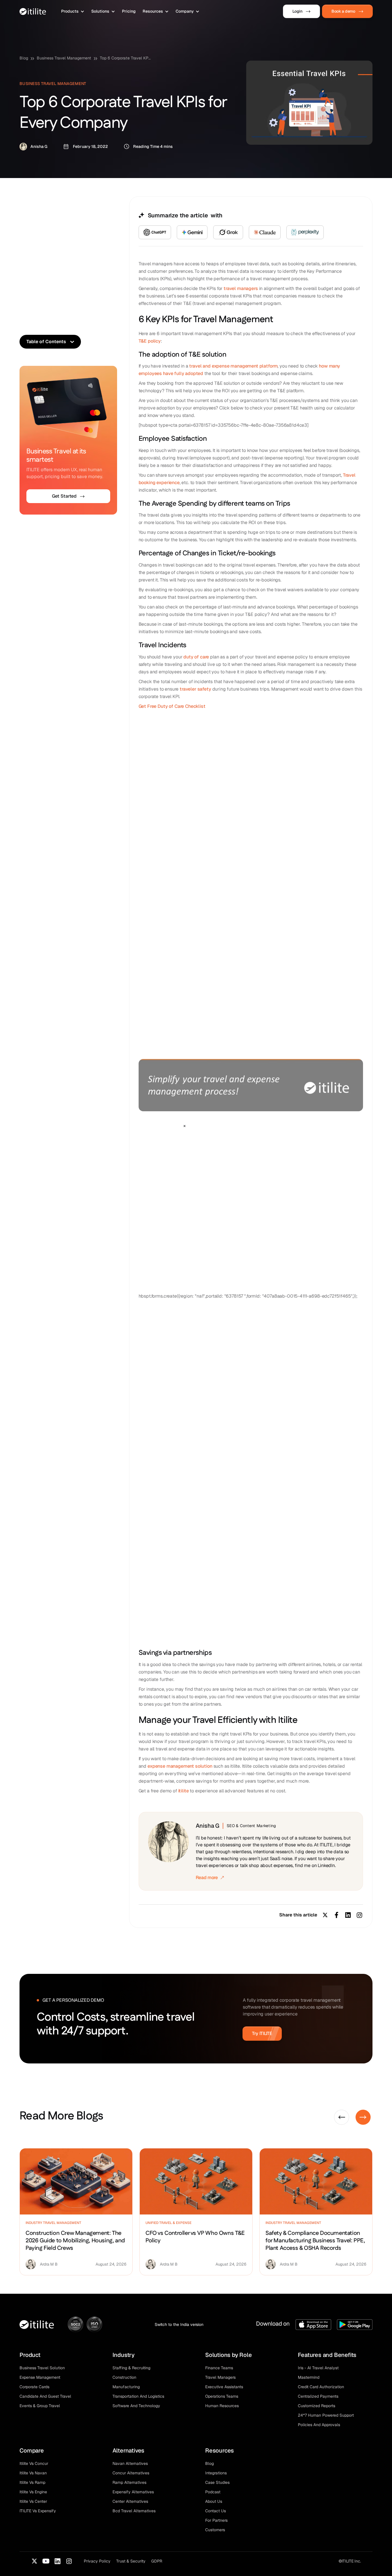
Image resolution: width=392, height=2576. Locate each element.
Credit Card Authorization (321, 2387)
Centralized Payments (318, 2396)
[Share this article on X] (325, 1915)
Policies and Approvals (319, 2425)
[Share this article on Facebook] (337, 1915)
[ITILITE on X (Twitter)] (34, 2561)
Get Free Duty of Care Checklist (172, 706)
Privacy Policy (97, 2561)
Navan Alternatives (130, 2463)
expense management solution (180, 1766)
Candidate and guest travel (45, 2396)
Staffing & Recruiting (131, 2368)
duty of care (196, 657)
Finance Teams (219, 2368)
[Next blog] (363, 2117)
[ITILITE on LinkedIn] (57, 2561)
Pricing (129, 11)
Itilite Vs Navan (33, 2473)
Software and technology (136, 2406)
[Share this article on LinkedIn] (348, 1915)
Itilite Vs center (33, 2501)
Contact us (216, 2511)
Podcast (213, 2492)
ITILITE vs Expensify (38, 2511)
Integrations (216, 2473)
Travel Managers (220, 2377)
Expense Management (40, 2377)
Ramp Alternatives (129, 2482)
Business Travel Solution (42, 2368)
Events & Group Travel (40, 2406)
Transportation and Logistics (138, 2396)
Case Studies (217, 2482)
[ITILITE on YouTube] (46, 2561)
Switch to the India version (179, 2324)
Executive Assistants (224, 2387)
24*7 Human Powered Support (326, 2415)
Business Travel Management (64, 58)
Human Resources (222, 2406)
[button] (73, 11)
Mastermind (309, 2377)
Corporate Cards (34, 2387)
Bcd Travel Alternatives (134, 2511)
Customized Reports (317, 2406)
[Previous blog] (342, 2117)
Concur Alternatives (131, 2473)
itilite (184, 1791)
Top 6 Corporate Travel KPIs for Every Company (126, 58)
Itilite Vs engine (33, 2492)
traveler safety (195, 689)
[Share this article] (360, 1915)
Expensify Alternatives (133, 2492)
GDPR (157, 2561)
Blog (24, 58)
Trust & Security (131, 2561)
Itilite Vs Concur (34, 2463)
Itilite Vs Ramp (32, 2482)
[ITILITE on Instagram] (69, 2561)
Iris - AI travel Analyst (318, 2368)
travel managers (241, 288)
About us (214, 2501)
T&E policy (150, 341)
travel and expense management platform (233, 366)
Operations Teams (222, 2396)
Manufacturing (126, 2387)
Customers (215, 2530)
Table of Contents (46, 342)
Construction (124, 2377)
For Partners (216, 2520)
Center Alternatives (130, 2501)
